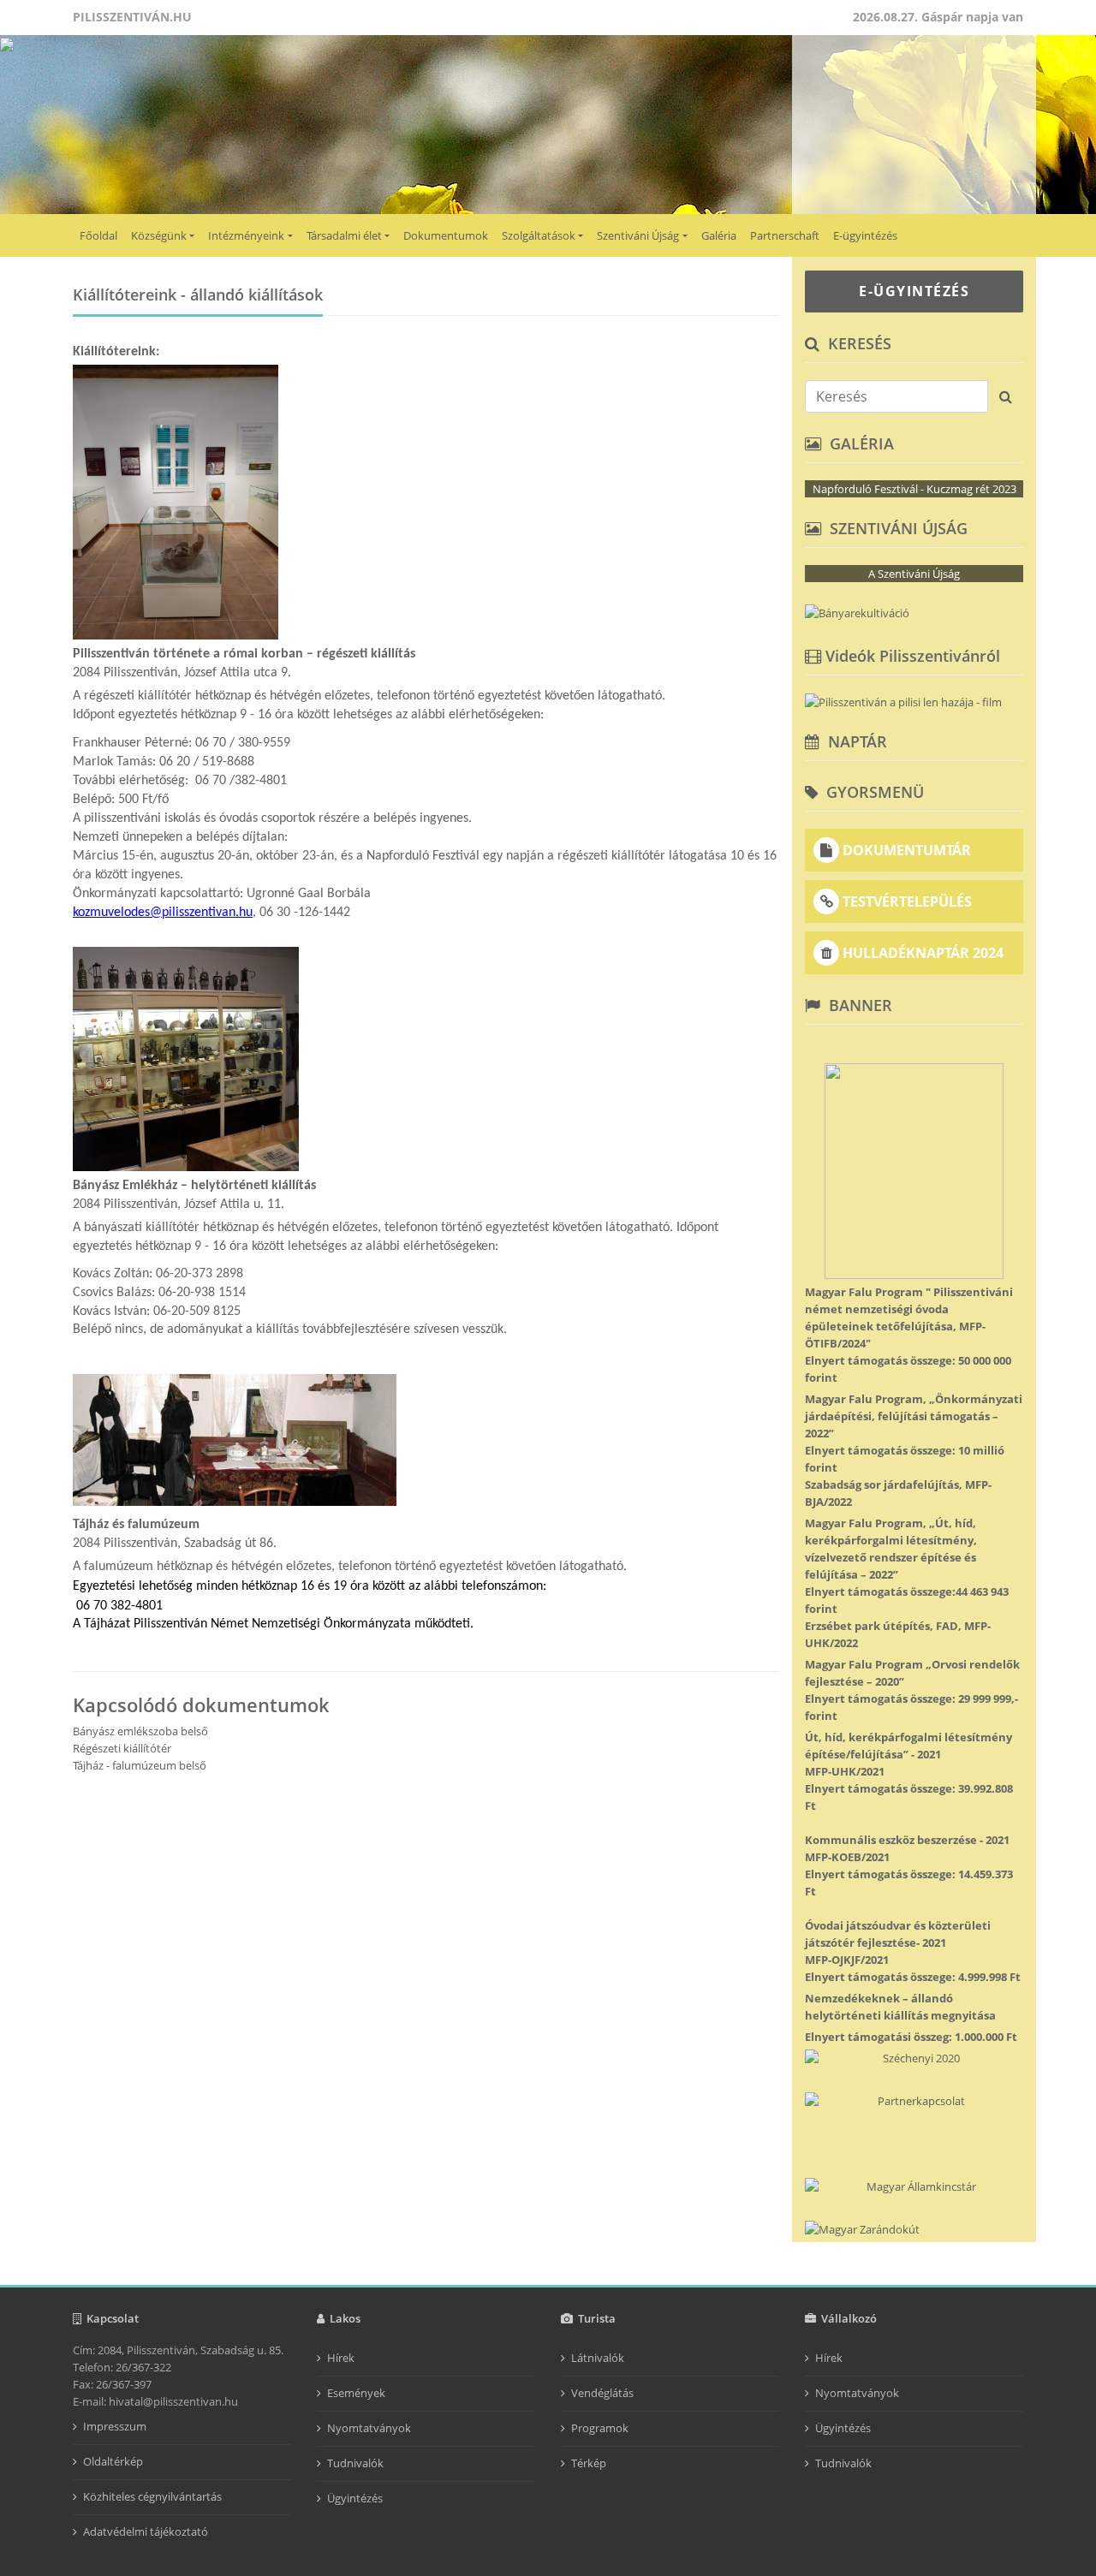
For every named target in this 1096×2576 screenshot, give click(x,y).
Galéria (719, 235)
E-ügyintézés (865, 235)
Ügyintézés (355, 2498)
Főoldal (98, 235)
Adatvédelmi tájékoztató (146, 2531)
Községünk (159, 235)
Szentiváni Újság (638, 235)
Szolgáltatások (539, 235)
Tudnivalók (355, 2463)
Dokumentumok (446, 235)
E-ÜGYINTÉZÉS (914, 291)
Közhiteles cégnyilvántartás (152, 2496)
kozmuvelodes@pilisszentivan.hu (163, 913)
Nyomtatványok (369, 2428)
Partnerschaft (785, 235)
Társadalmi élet (344, 235)
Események (356, 2393)
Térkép (589, 2463)
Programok (600, 2428)
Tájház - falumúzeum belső (140, 1765)
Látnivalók (598, 2358)
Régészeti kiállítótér (122, 1748)
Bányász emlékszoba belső (140, 1731)
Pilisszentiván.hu (132, 17)
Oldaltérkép (113, 2461)
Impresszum (115, 2426)
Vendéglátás (602, 2393)
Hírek (341, 2358)
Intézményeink (246, 235)
